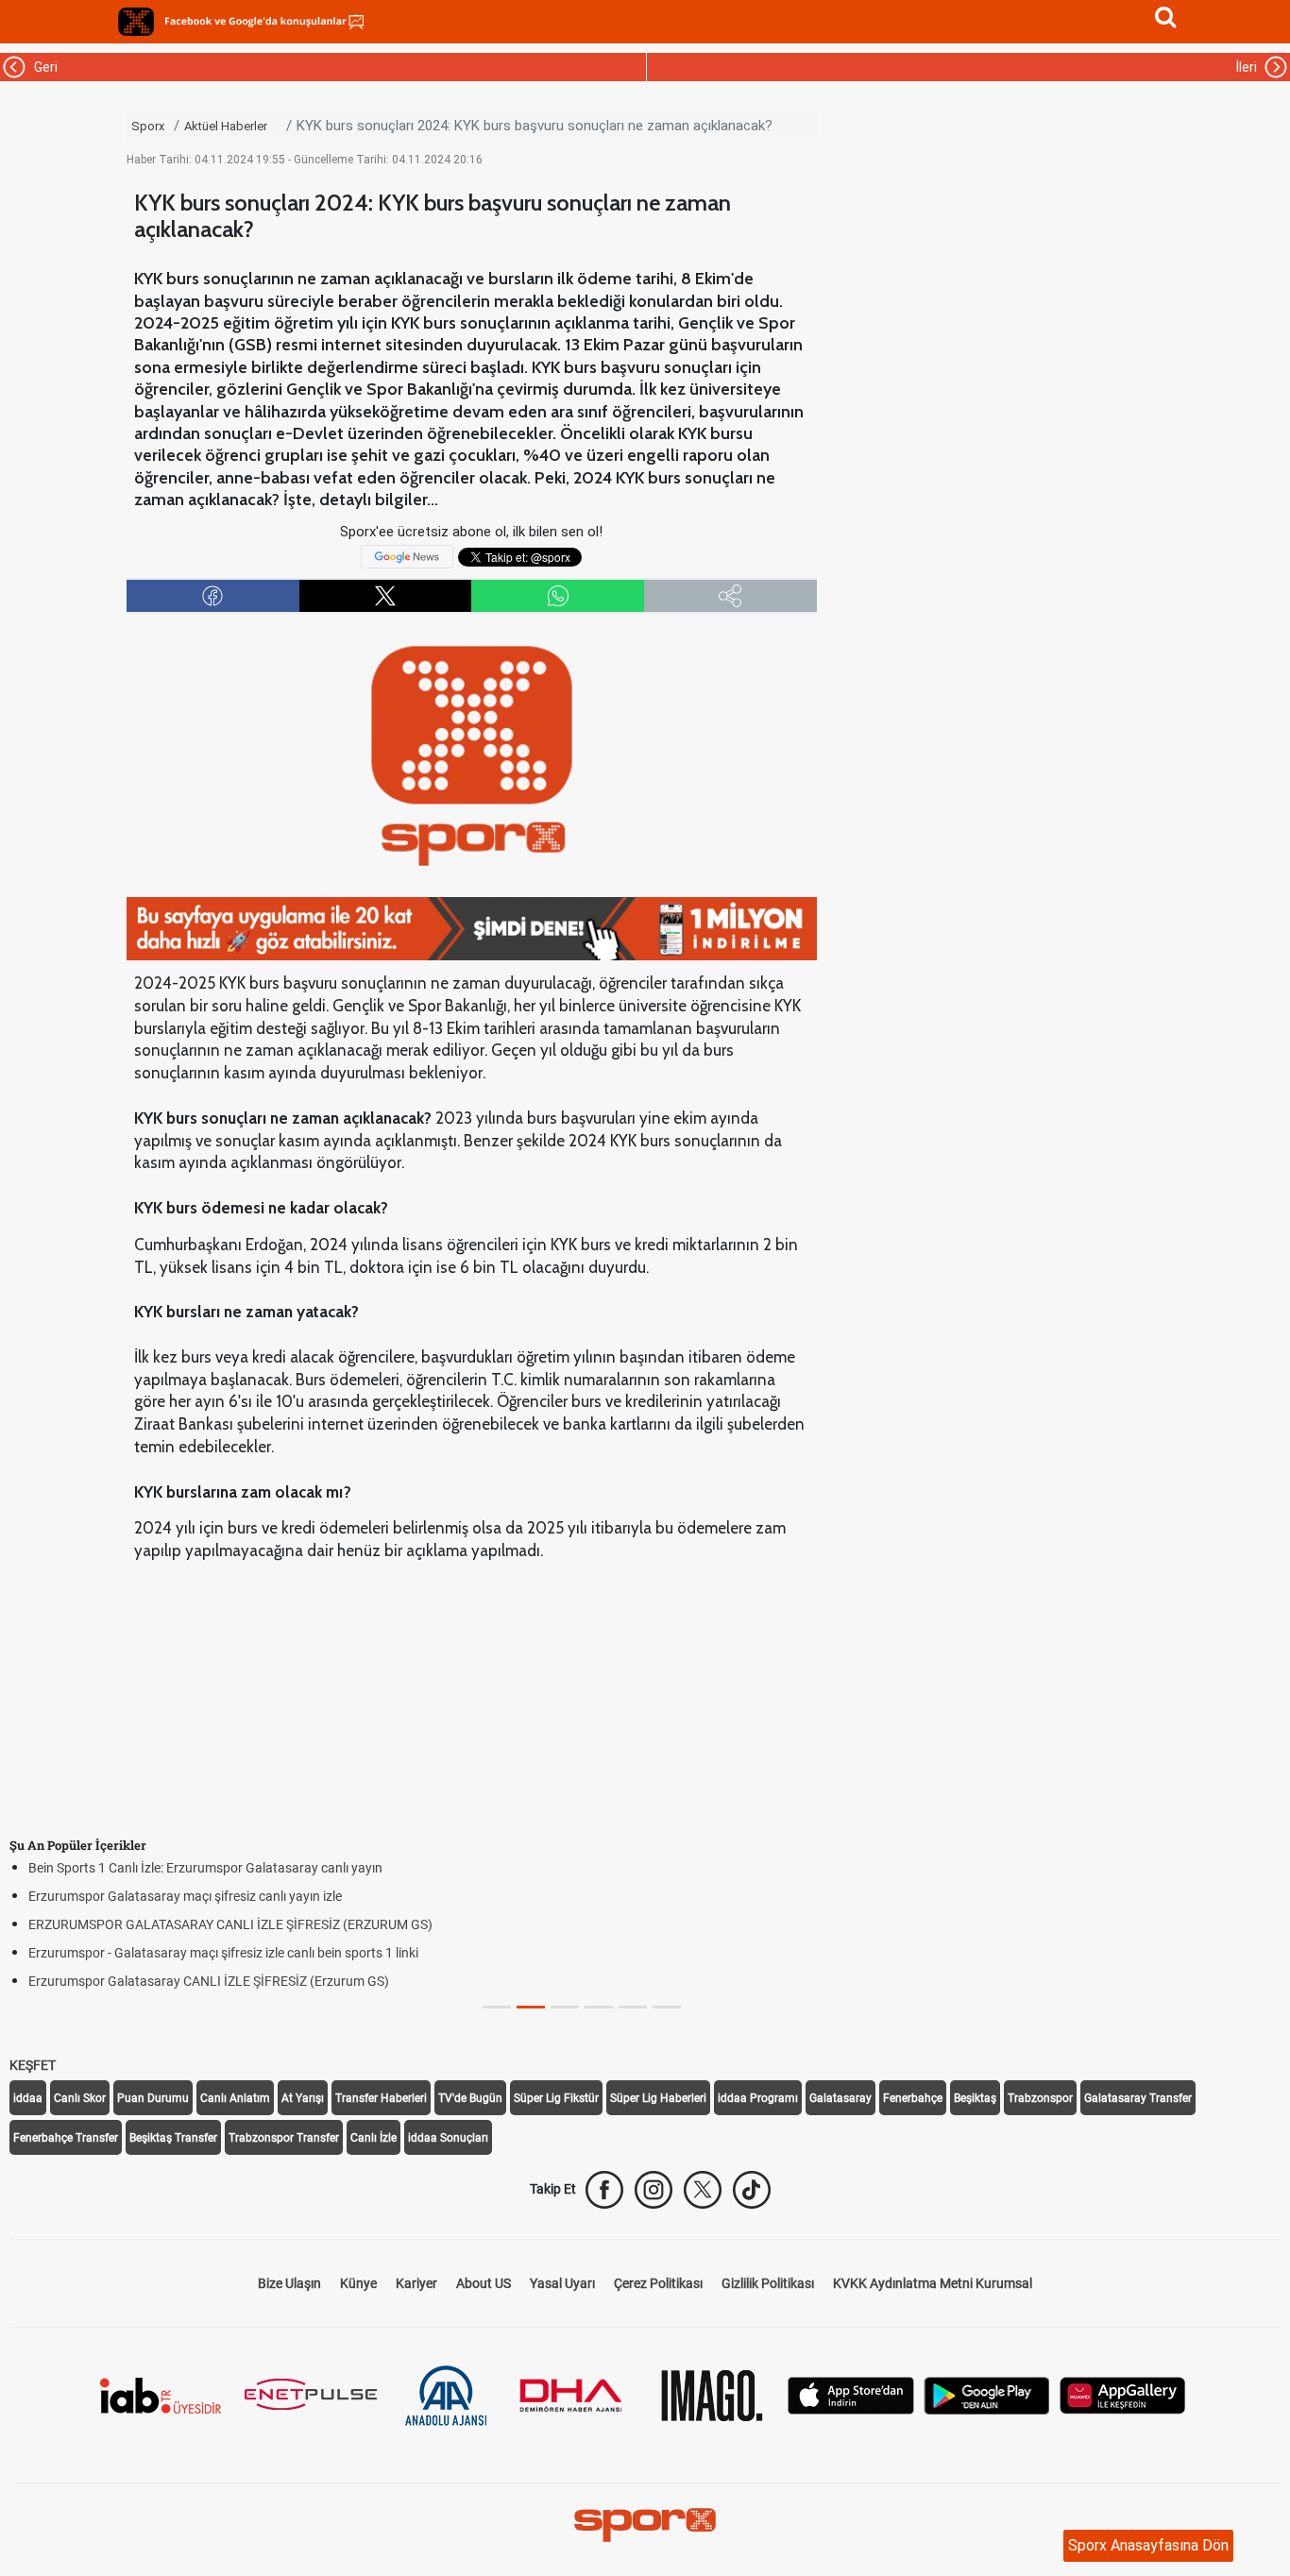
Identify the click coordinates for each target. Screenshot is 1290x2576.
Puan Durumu (153, 2098)
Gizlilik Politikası (768, 2283)
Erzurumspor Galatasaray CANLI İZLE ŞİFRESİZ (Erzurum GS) (209, 1981)
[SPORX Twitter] (703, 2190)
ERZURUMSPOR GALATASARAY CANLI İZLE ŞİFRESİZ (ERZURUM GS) (230, 1924)
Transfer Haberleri (381, 2098)
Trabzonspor (1040, 2098)
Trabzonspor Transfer (284, 2138)
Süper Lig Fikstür (556, 2098)
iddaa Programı (758, 2098)
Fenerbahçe (913, 2098)
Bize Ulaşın (289, 2283)
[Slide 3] (599, 2007)
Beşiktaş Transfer (173, 2138)
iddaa (28, 2098)
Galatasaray (840, 2098)
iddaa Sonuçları (448, 2138)
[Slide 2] (565, 2007)
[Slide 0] (497, 2007)
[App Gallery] (1123, 2393)
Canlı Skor (80, 2098)
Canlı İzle (373, 2138)
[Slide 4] (633, 2007)
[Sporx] (136, 22)
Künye (358, 2283)
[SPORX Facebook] (604, 2190)
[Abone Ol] (407, 556)
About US (484, 2283)
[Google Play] (987, 2393)
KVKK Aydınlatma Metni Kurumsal (933, 2283)
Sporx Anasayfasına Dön (1148, 2545)
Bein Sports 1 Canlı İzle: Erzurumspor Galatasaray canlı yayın (205, 1868)
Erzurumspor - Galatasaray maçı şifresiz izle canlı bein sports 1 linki (223, 1953)
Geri (43, 67)
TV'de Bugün (470, 2098)
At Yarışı (303, 2098)
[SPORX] (645, 2525)
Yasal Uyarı (562, 2283)
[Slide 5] (667, 2007)
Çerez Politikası (658, 2283)
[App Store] (851, 2393)
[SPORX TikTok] (752, 2190)
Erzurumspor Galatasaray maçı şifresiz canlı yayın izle (185, 1896)
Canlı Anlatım (235, 2098)
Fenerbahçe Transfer (66, 2138)
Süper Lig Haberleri (658, 2098)
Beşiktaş (975, 2098)
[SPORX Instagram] (653, 2190)
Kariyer (416, 2283)
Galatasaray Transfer (1138, 2098)
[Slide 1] (531, 2007)
